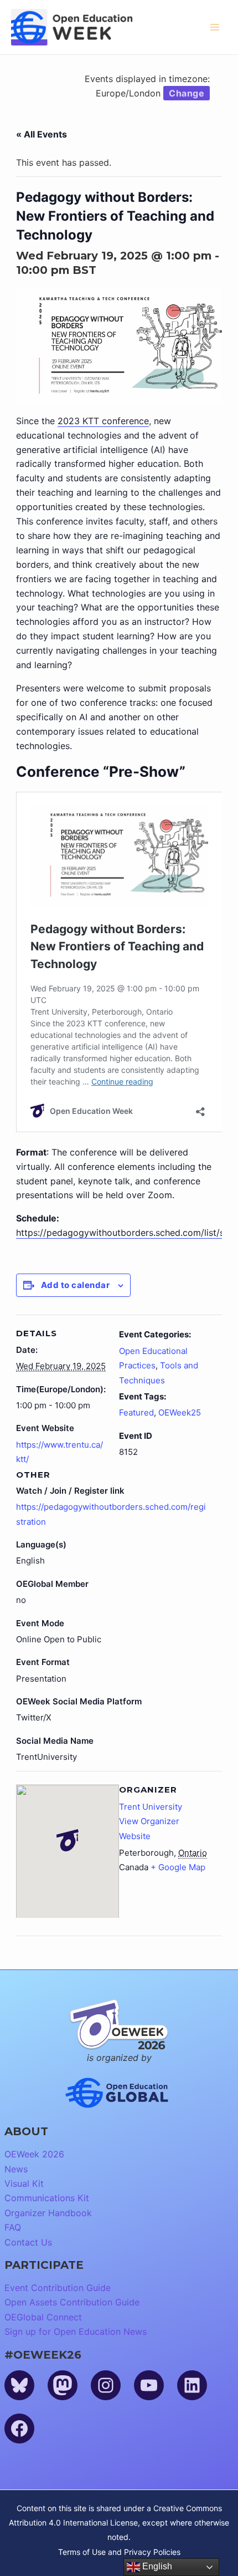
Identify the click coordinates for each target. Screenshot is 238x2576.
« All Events (42, 134)
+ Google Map (178, 1867)
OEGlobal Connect (43, 2317)
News (16, 2169)
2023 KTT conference (103, 421)
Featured (136, 1412)
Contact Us (28, 2242)
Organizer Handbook (48, 2213)
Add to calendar (76, 1285)
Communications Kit (47, 2198)
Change (187, 93)
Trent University (151, 1807)
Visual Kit (24, 2183)
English (156, 2566)
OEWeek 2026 (34, 2154)
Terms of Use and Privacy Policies (119, 2552)
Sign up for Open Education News (76, 2331)
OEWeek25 (180, 1412)
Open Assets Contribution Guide (72, 2302)
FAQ (13, 2227)
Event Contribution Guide (58, 2288)
